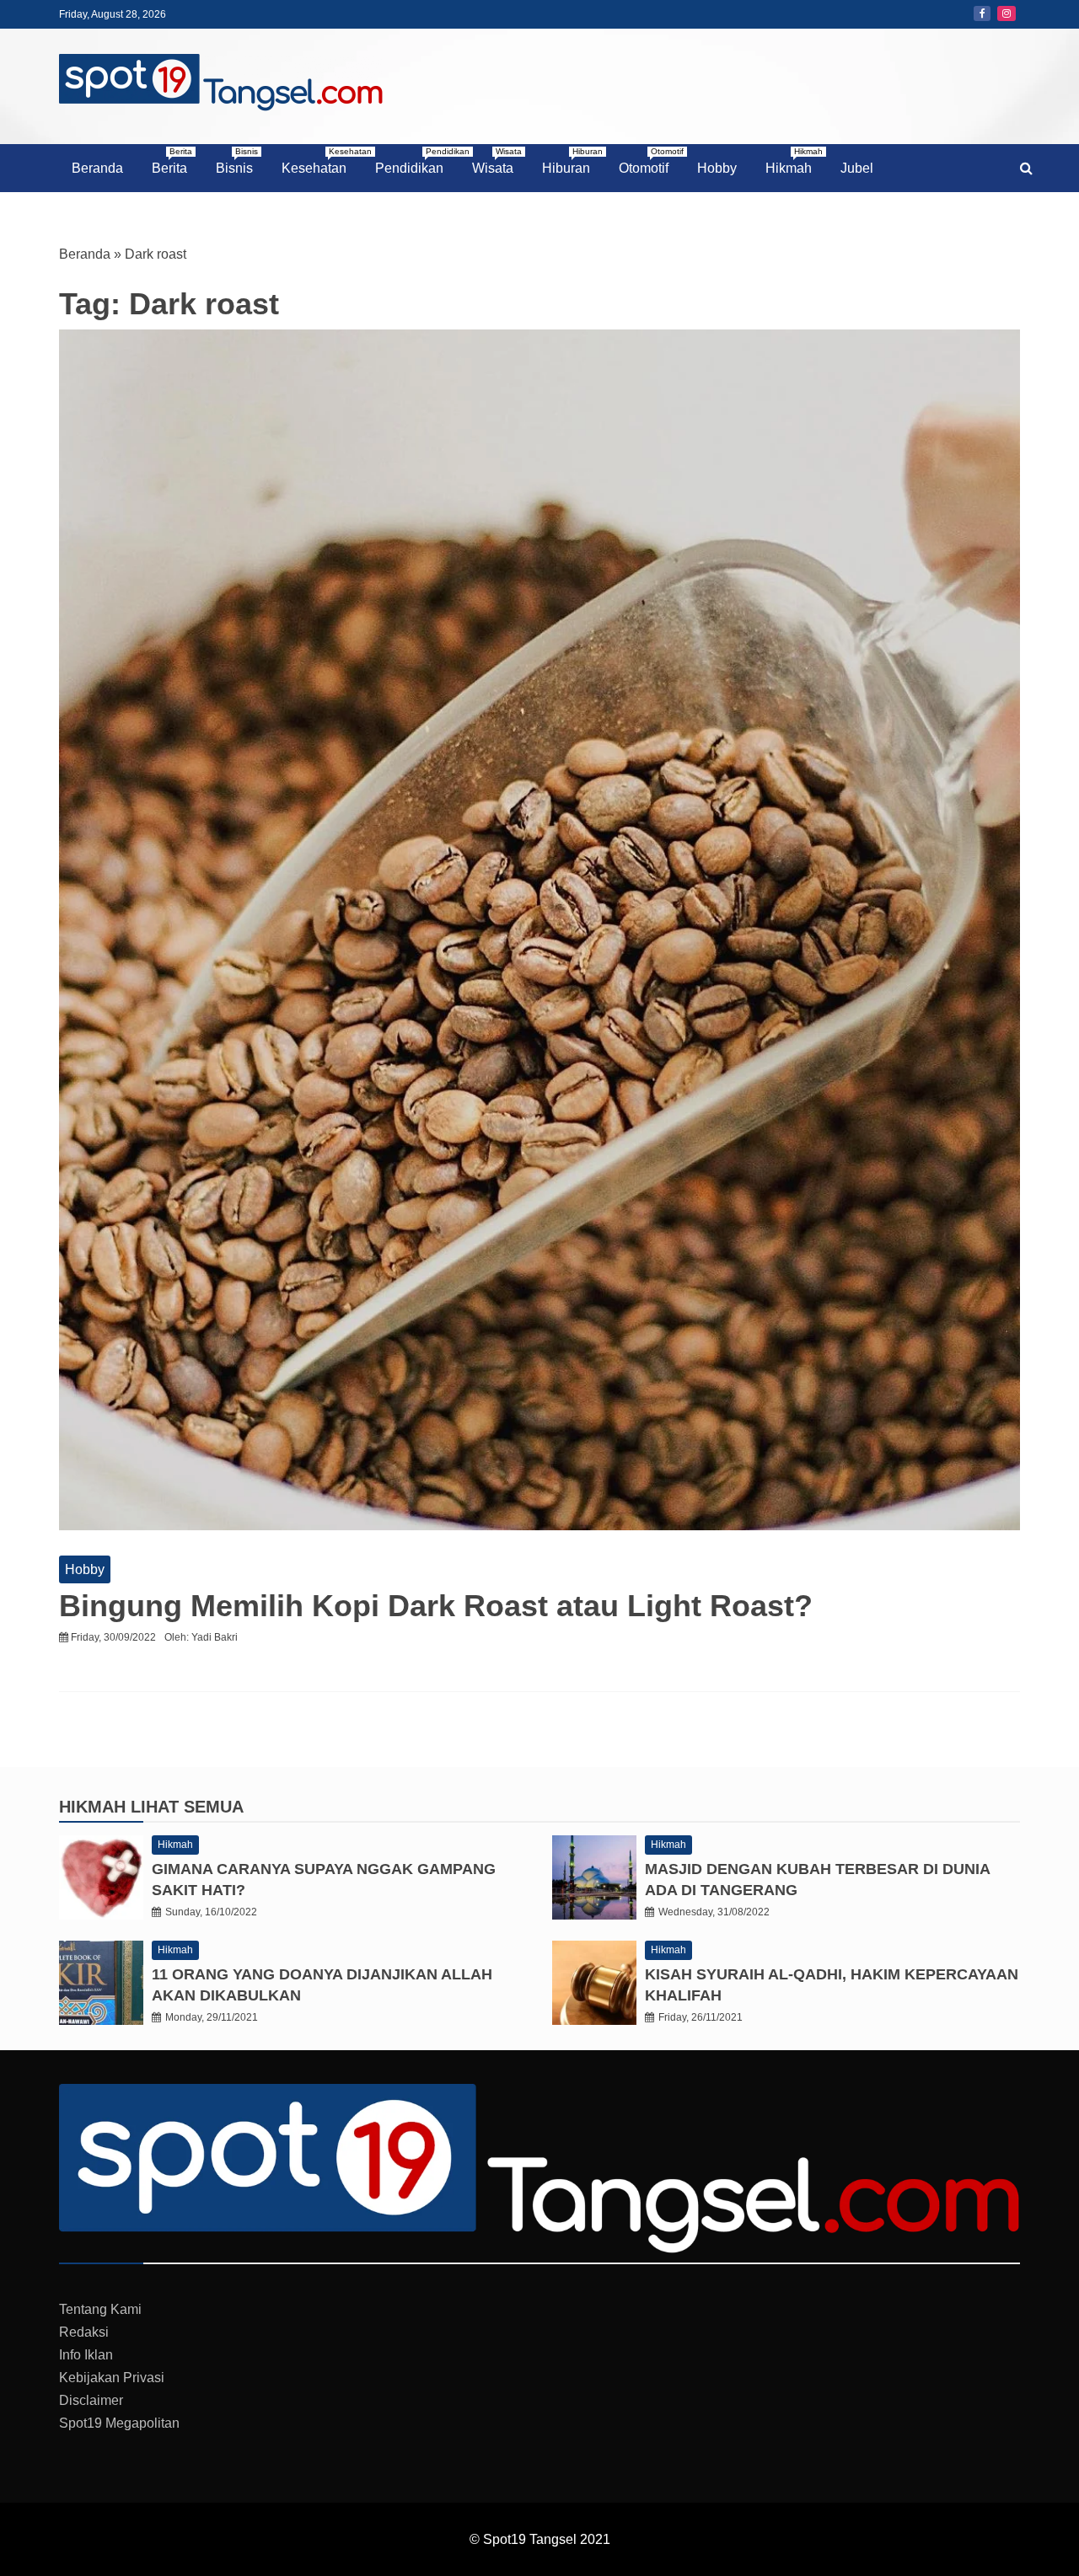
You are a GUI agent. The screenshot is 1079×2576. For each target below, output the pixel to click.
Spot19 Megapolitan (119, 2423)
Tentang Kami (100, 2309)
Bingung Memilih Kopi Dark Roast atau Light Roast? (436, 1606)
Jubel (857, 168)
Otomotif (650, 161)
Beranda (97, 168)
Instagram (1007, 13)
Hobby (717, 168)
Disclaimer (91, 2400)
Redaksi (84, 2332)
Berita (172, 161)
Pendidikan (416, 161)
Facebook (982, 13)
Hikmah (794, 161)
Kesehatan (320, 161)
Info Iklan (86, 2355)
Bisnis (237, 161)
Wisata (497, 161)
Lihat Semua (187, 1807)
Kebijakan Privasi (112, 2378)
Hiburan (572, 161)
